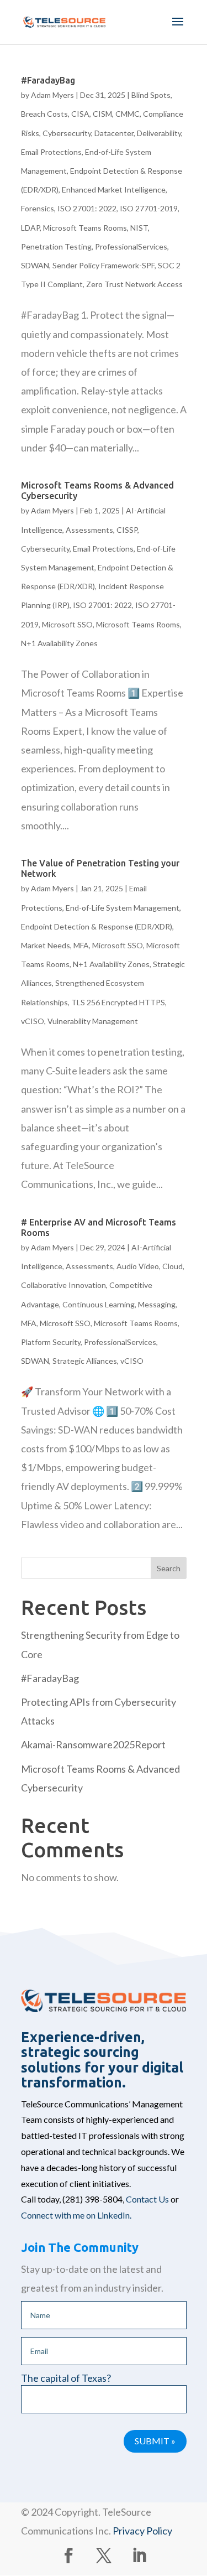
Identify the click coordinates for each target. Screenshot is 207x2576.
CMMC (128, 114)
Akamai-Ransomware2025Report (93, 1744)
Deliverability (159, 133)
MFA (81, 945)
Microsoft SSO (67, 624)
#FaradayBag (48, 80)
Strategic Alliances (85, 1361)
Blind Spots (151, 95)
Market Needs (46, 945)
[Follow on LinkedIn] (139, 2556)
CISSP (127, 530)
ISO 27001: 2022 (87, 208)
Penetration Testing (56, 246)
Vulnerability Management (93, 1021)
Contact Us (147, 2199)
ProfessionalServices (131, 246)
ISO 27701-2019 (149, 208)
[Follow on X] (104, 2556)
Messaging (157, 1304)
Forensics (38, 208)
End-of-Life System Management (123, 908)
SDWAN (35, 265)
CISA (80, 114)
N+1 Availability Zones (59, 643)
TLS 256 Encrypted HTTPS (118, 1002)
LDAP (30, 228)
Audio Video (138, 1266)
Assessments (89, 530)
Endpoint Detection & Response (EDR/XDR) (97, 926)
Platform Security (51, 1342)
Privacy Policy (142, 2531)
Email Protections (51, 152)
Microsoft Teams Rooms (85, 228)
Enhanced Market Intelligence (114, 189)
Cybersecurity (67, 133)
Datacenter (114, 133)
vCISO (33, 1021)
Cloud (173, 1266)
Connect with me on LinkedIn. (76, 2215)
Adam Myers (52, 95)
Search (169, 1568)
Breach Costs (44, 114)
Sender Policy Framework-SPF (104, 265)
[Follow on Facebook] (68, 2556)
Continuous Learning (99, 1304)
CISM (102, 114)
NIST (139, 228)
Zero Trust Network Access (134, 284)
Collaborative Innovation (63, 1285)
